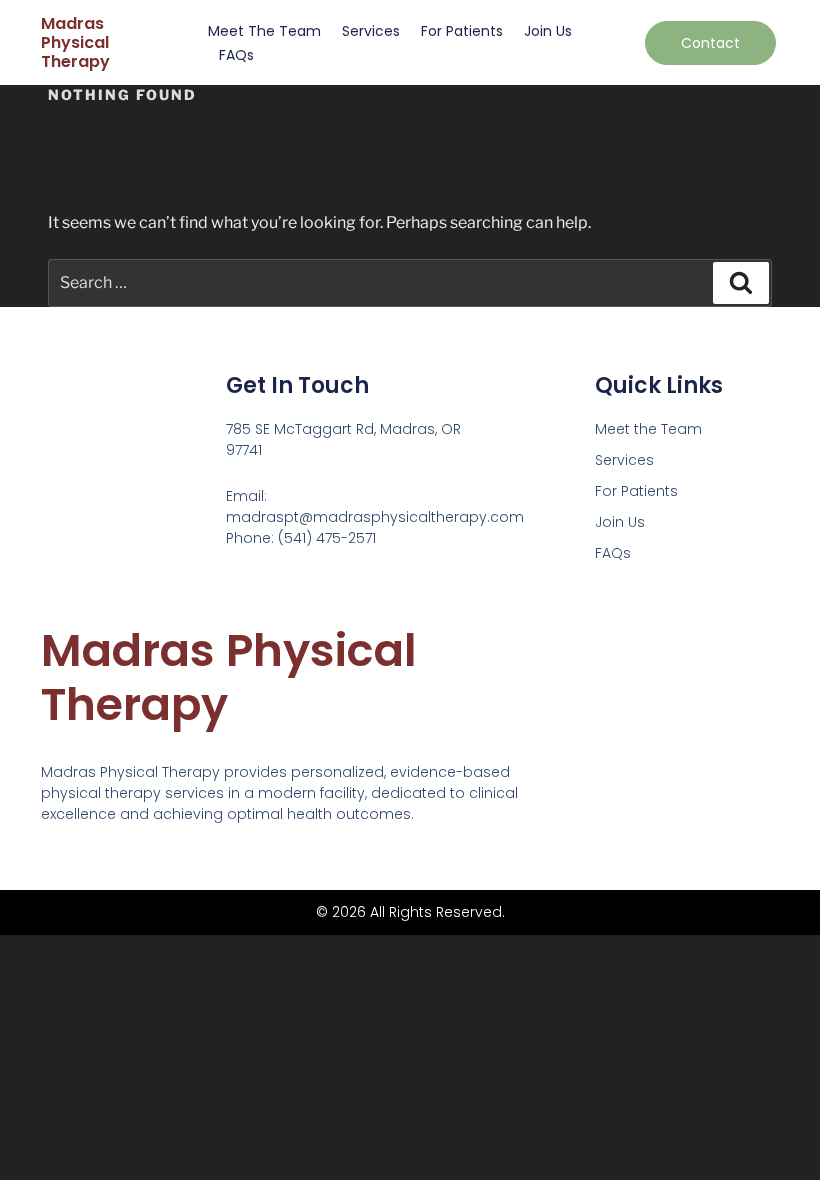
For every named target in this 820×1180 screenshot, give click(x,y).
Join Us (548, 31)
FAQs (236, 55)
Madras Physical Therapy (75, 42)
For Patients (462, 31)
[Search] (741, 283)
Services (371, 31)
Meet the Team (264, 31)
